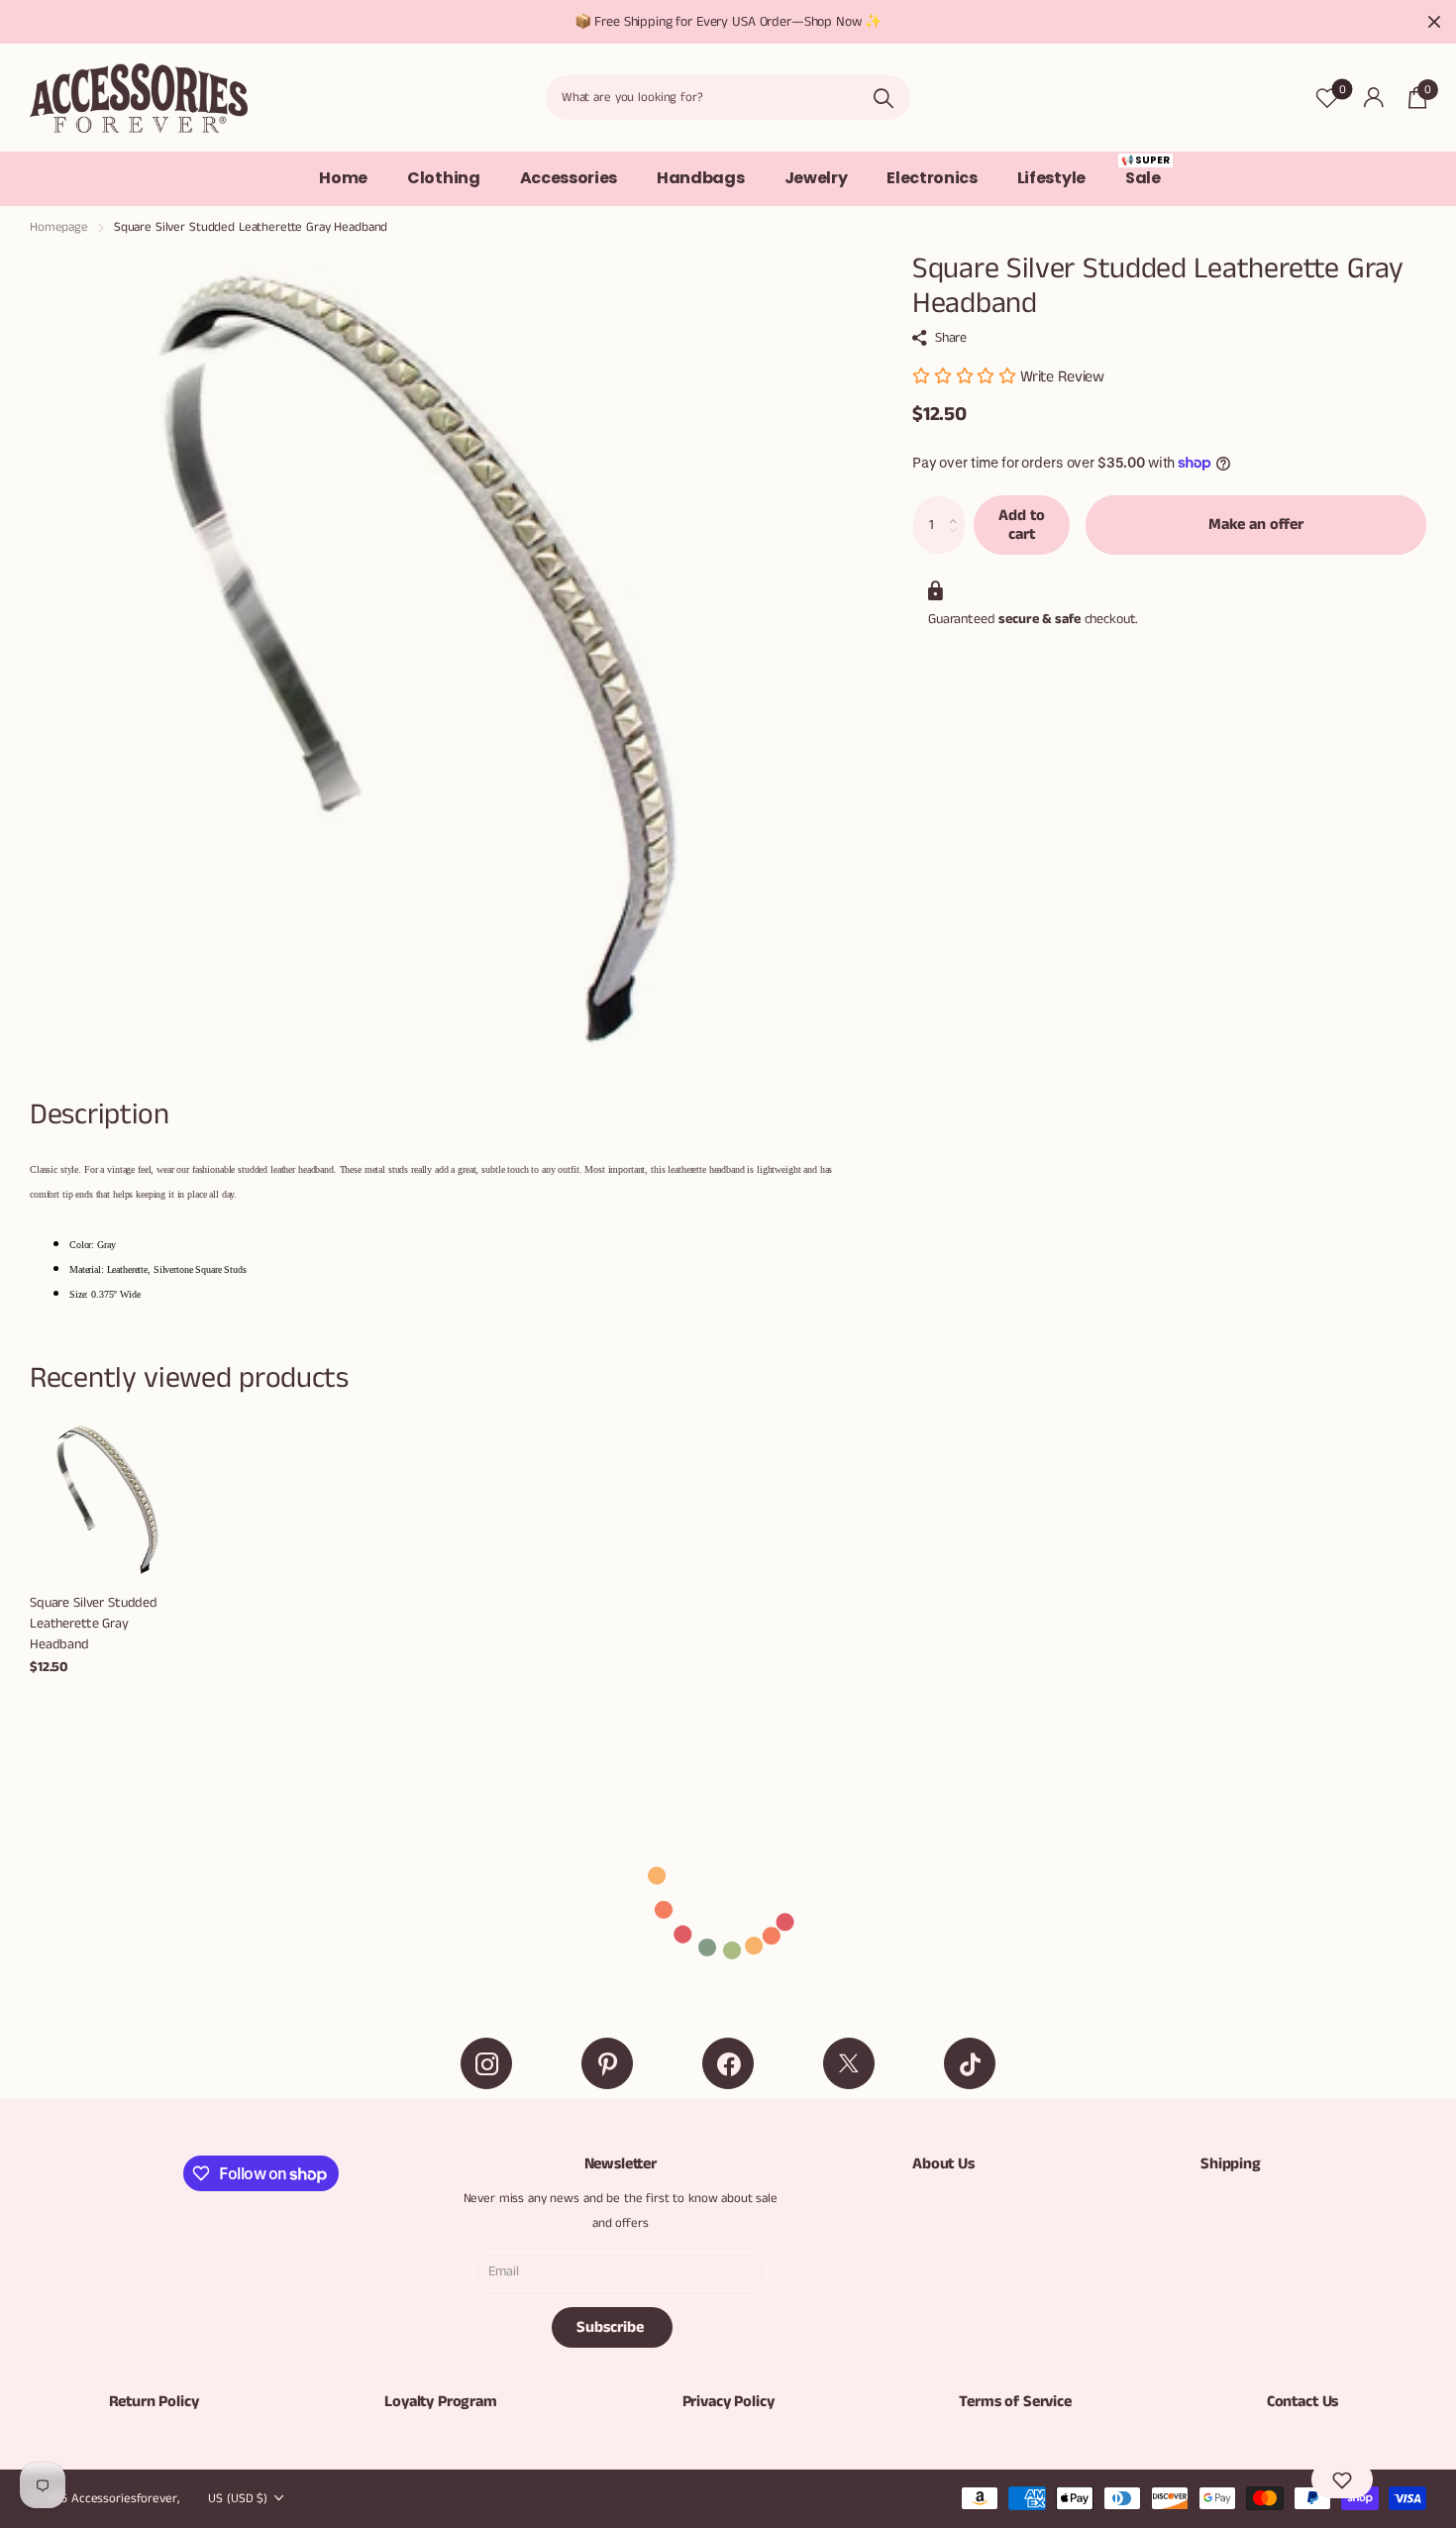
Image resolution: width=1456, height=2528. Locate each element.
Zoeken (883, 98)
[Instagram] (486, 2063)
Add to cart (1022, 525)
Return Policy (154, 2402)
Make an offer (1256, 525)
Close (1434, 22)
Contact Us (1302, 2402)
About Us (943, 2164)
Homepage (59, 227)
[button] (958, 505)
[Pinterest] (607, 2063)
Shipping (1231, 2164)
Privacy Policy (728, 2402)
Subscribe (612, 2327)
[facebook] (728, 2063)
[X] (849, 2063)
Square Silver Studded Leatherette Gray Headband (94, 1623)
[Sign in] (1373, 98)
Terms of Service (1015, 2402)
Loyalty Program (441, 2402)
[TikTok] (970, 2063)
